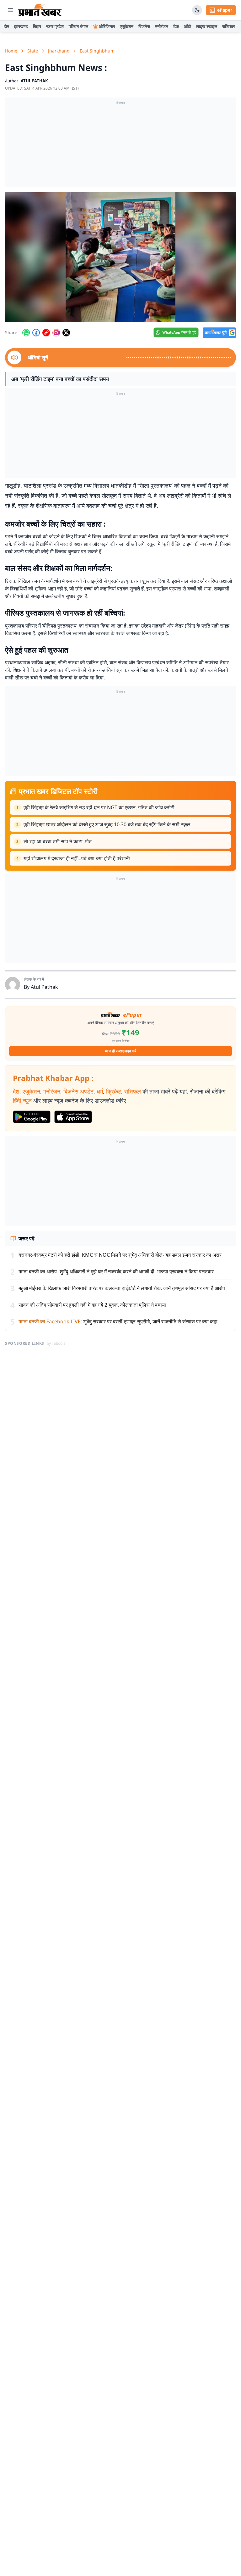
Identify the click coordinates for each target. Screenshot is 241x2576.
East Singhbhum (97, 51)
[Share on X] (66, 333)
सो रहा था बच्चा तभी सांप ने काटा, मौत (58, 841)
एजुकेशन (127, 26)
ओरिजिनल (107, 26)
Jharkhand (59, 51)
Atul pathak (34, 81)
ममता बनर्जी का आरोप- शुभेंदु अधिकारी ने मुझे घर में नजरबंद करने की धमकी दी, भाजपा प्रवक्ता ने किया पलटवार (116, 1271)
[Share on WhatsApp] (26, 333)
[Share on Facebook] (36, 333)
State (33, 51)
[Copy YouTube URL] (46, 333)
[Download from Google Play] (32, 1117)
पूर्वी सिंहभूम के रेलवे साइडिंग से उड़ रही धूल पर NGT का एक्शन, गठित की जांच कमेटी (99, 807)
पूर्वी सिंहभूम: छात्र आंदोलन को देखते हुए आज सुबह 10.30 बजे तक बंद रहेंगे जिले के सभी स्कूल (107, 824)
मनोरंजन (162, 26)
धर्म (100, 1091)
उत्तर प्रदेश (55, 26)
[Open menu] (10, 10)
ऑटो (187, 26)
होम (6, 26)
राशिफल (228, 26)
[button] (120, 257)
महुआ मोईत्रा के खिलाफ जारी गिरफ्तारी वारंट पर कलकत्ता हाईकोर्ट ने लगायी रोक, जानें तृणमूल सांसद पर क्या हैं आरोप (122, 1288)
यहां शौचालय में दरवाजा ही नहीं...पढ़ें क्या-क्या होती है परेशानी (77, 858)
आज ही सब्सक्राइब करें (121, 1051)
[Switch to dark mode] (197, 10)
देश (16, 1091)
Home (11, 51)
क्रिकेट (114, 1091)
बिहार (37, 26)
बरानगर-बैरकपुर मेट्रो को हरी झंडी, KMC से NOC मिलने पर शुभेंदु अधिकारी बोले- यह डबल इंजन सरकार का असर (120, 1255)
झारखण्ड (21, 26)
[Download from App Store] (73, 1117)
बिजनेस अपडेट (78, 1091)
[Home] (40, 10)
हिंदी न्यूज (22, 1100)
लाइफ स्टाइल (207, 26)
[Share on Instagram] (56, 333)
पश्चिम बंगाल (78, 26)
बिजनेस (144, 26)
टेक (176, 26)
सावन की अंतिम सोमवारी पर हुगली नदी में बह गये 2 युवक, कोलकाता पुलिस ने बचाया (92, 1305)
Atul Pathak (44, 987)
